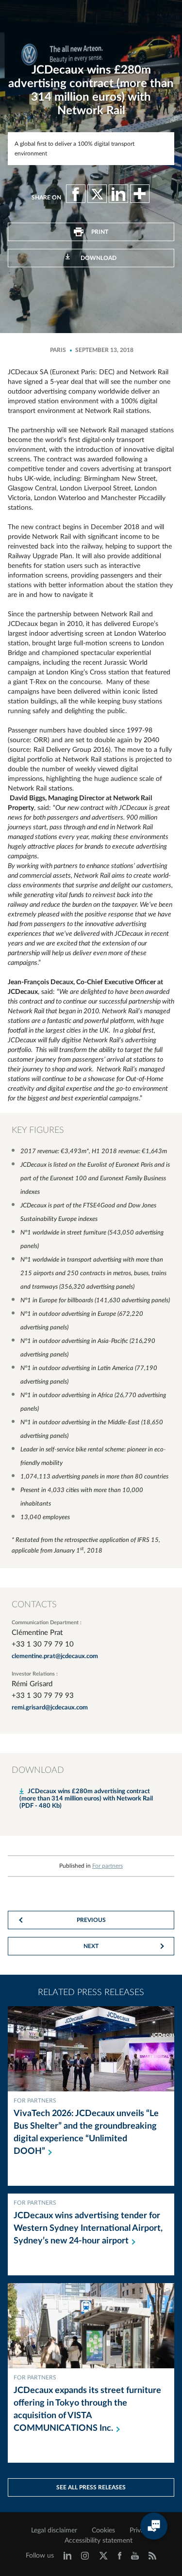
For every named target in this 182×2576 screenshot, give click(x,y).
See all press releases (91, 2487)
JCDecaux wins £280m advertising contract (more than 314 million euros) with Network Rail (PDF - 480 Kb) (86, 1799)
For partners (108, 1866)
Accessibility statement (99, 2541)
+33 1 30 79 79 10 (43, 1644)
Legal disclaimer (54, 2530)
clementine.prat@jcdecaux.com (55, 1656)
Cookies (103, 2530)
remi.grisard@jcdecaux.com (50, 1708)
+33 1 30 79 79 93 (43, 1696)
